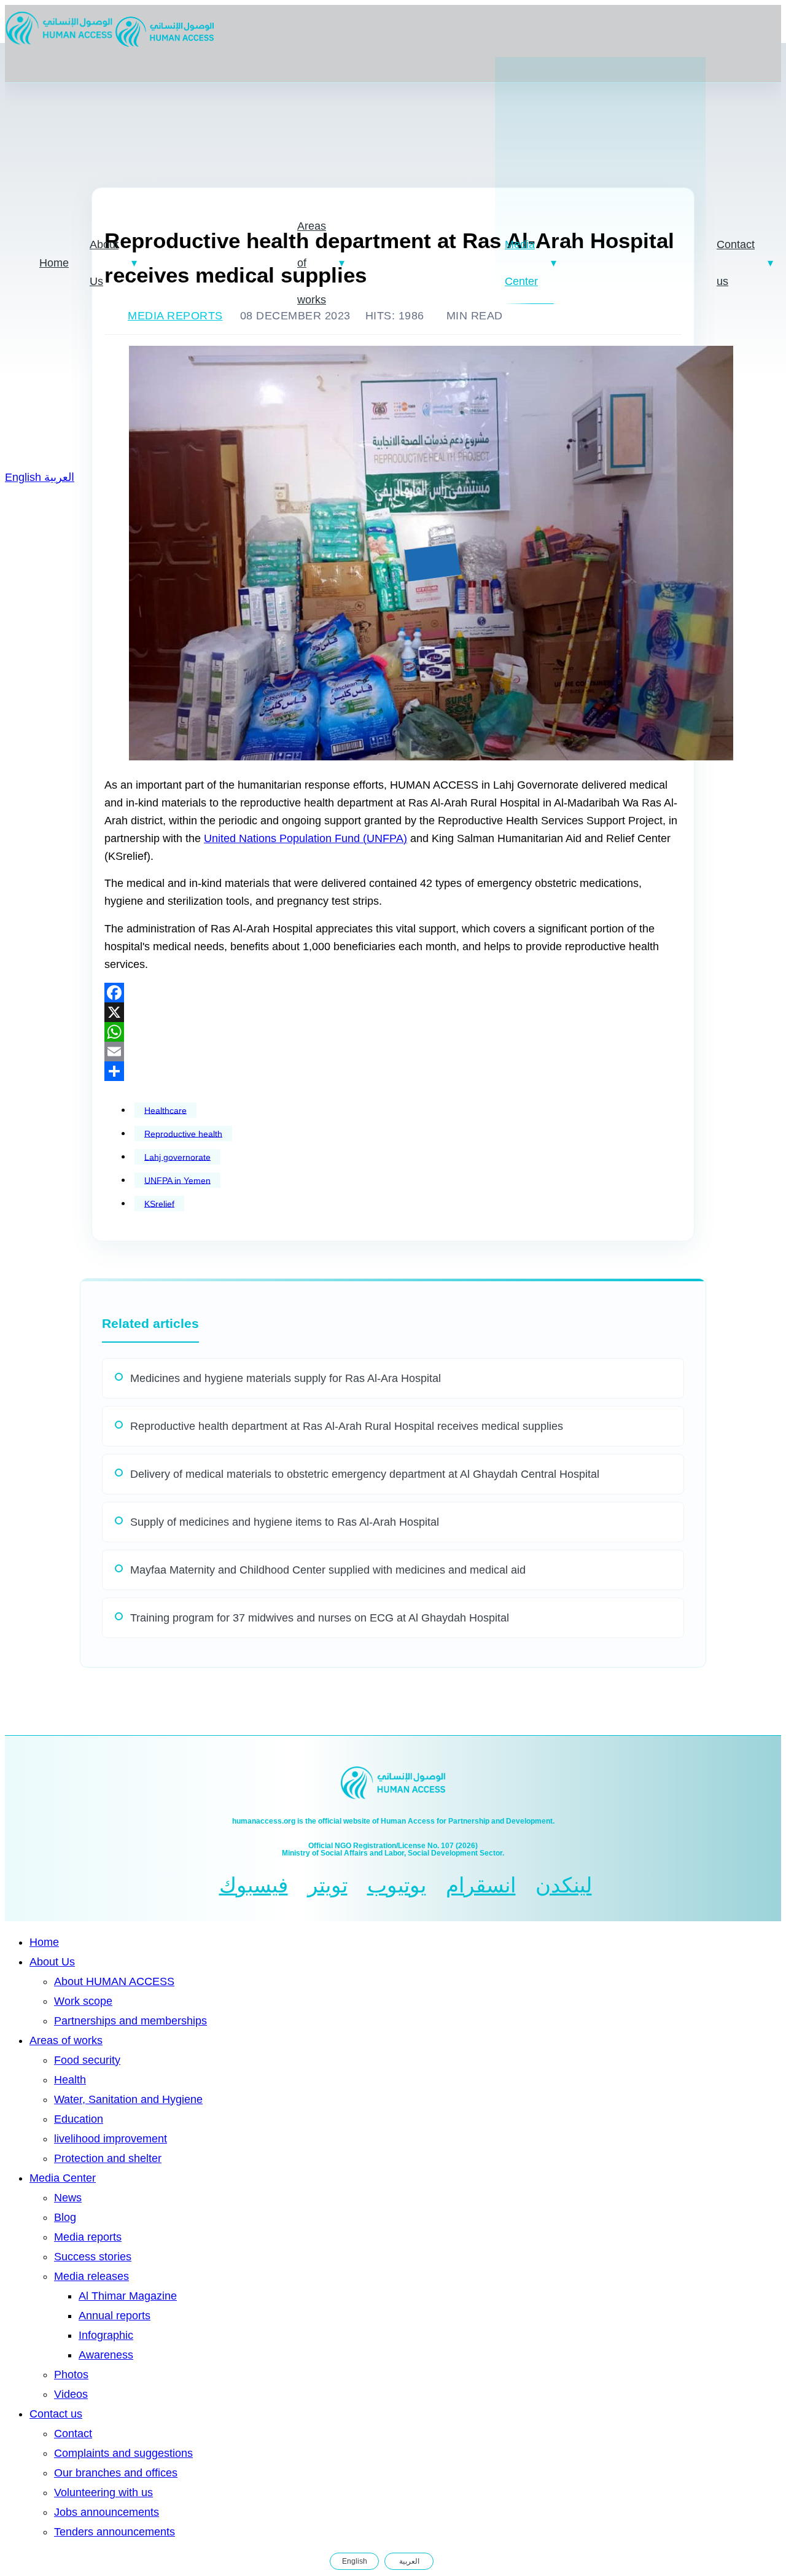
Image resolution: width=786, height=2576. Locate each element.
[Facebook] (393, 993)
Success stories (93, 2257)
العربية (59, 477)
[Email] (393, 1052)
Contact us (736, 263)
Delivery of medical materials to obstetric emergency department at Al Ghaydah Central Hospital (365, 1474)
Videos (71, 2394)
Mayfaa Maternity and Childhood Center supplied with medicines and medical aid (328, 1570)
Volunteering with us (103, 2492)
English (25, 477)
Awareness (106, 2355)
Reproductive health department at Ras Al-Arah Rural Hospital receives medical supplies (347, 1426)
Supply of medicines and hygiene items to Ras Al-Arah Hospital (285, 1522)
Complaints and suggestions (123, 2453)
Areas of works (312, 263)
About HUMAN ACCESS (114, 1981)
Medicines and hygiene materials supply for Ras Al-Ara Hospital (286, 1378)
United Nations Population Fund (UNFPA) (305, 838)
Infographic (106, 2335)
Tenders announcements (115, 2532)
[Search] (448, 2561)
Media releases (91, 2276)
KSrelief (159, 1203)
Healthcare (165, 1110)
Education (79, 2119)
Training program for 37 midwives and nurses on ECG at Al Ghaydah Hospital (320, 1618)
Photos (71, 2375)
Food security (87, 2060)
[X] (393, 1012)
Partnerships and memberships (130, 2021)
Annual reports (115, 2316)
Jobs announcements (107, 2512)
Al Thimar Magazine (128, 2296)
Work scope (83, 2001)
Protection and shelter (108, 2158)
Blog (65, 2217)
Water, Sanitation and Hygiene (128, 2099)
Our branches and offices (116, 2473)
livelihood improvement (111, 2139)
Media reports (88, 2237)
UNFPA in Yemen (177, 1180)
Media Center (521, 263)
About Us (104, 263)
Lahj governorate (177, 1157)
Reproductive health (183, 1133)
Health (70, 2080)
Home (54, 263)
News (68, 2198)
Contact (73, 2434)
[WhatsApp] (393, 1032)
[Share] (393, 1071)
